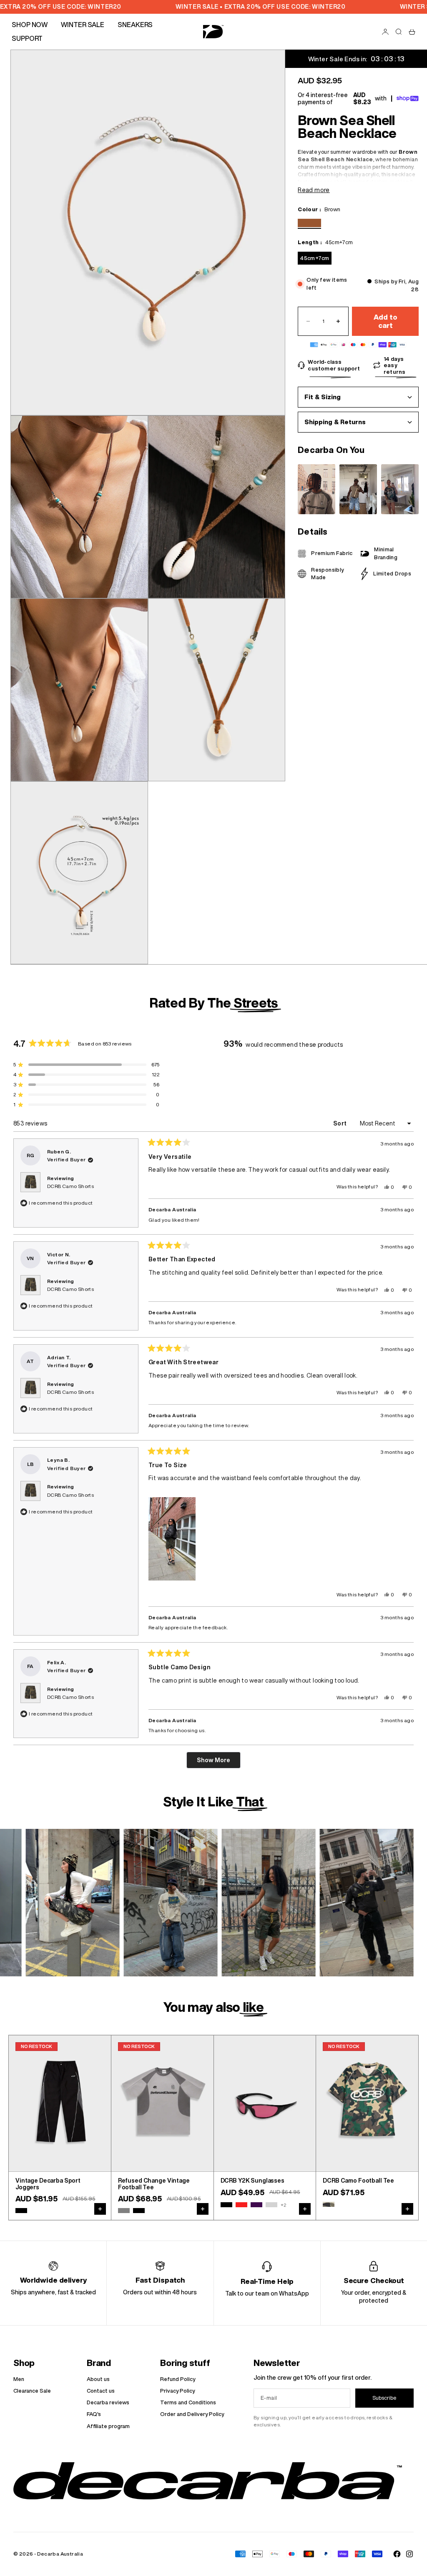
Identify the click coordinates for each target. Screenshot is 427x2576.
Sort (341, 1123)
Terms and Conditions (188, 2402)
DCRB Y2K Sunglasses (252, 2181)
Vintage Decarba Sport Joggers (48, 2184)
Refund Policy (178, 2379)
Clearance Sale (32, 2391)
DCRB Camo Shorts (70, 1186)
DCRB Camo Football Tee (358, 2181)
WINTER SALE (83, 25)
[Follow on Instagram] (409, 2554)
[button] (172, 1539)
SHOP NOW (30, 25)
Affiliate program (108, 2426)
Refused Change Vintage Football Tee (154, 2184)
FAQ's (94, 2414)
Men (19, 2379)
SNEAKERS (135, 25)
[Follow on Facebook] (397, 2554)
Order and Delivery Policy (192, 2414)
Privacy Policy (177, 2391)
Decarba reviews (108, 2402)
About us (98, 2379)
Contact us (101, 2391)
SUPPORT (27, 38)
